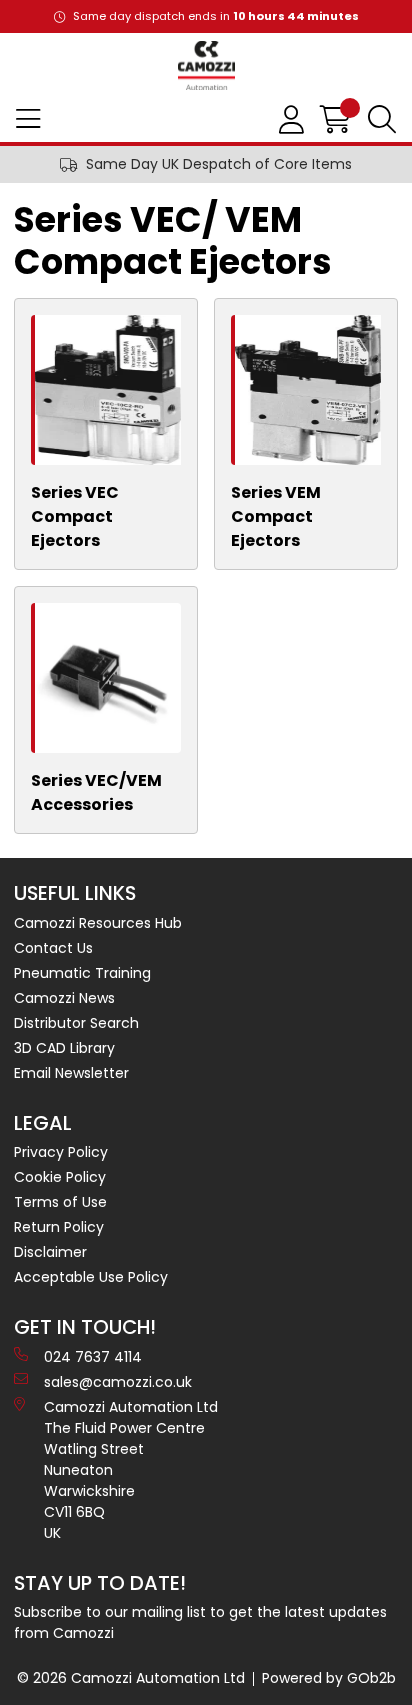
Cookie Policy (60, 1177)
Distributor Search (76, 1023)
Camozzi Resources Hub (98, 923)
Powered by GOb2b (329, 1678)
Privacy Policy (61, 1152)
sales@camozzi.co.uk (118, 1382)
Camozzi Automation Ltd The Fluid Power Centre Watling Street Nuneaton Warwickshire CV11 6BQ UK (131, 1470)
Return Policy (59, 1227)
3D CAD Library (64, 1048)
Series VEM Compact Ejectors (276, 516)
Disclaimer (50, 1252)
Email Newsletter (71, 1073)
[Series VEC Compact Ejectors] (108, 390)
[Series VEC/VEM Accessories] (108, 678)
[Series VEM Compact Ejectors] (308, 390)
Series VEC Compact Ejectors (75, 516)
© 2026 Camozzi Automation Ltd (131, 1678)
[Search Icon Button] (382, 120)
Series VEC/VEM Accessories (96, 792)
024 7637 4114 (93, 1357)
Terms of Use (60, 1202)
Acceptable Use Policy (91, 1277)
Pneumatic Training (82, 973)
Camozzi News (64, 998)
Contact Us (53, 948)
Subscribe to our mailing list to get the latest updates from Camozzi (200, 1622)
